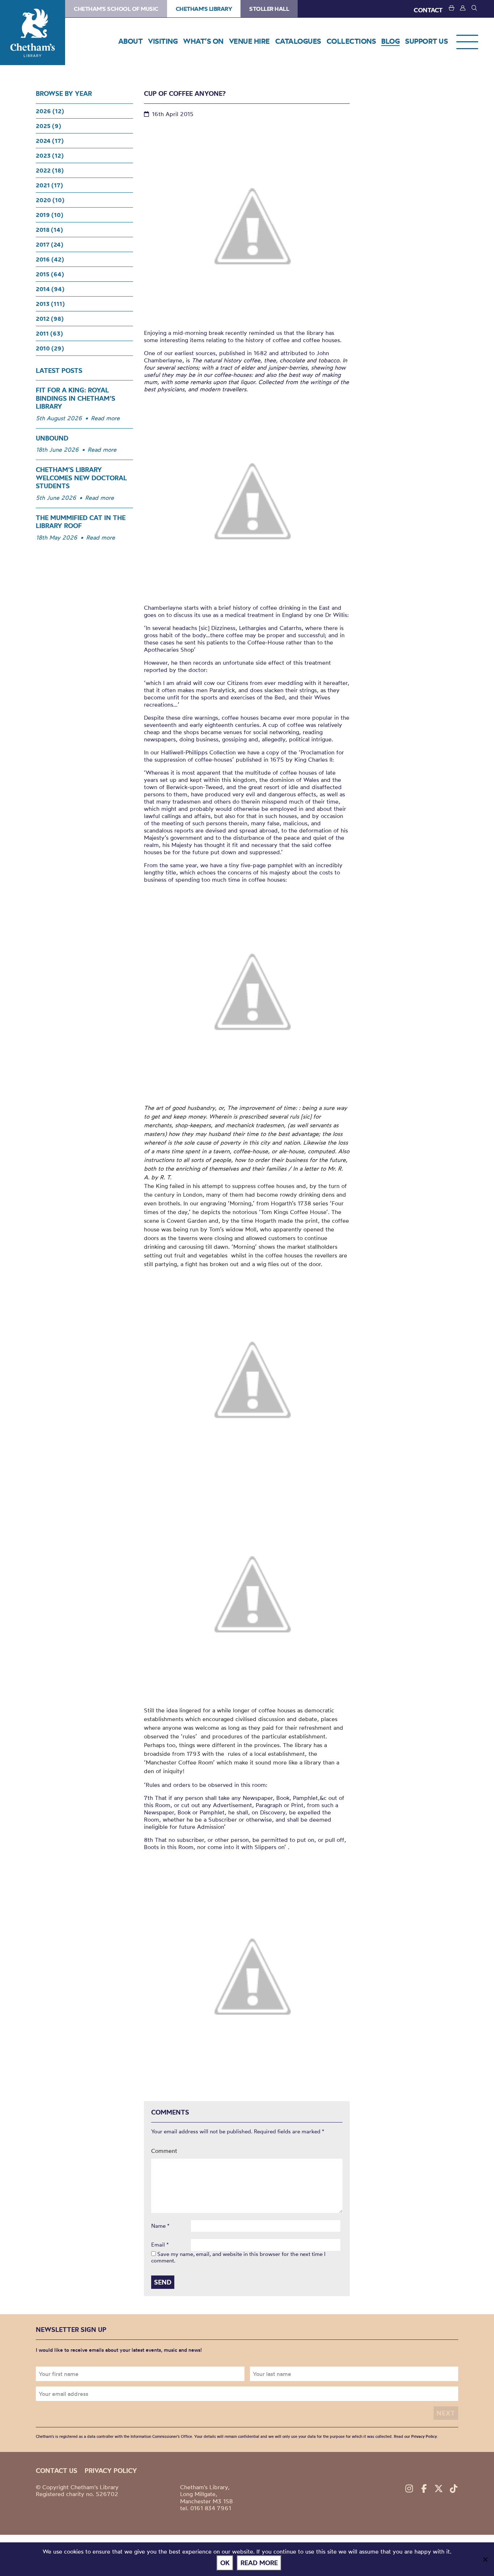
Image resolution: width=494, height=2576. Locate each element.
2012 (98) (50, 319)
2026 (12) (50, 111)
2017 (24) (50, 244)
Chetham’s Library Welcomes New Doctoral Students (81, 478)
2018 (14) (49, 230)
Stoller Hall (269, 9)
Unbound (52, 438)
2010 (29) (50, 348)
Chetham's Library (33, 33)
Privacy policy (111, 2471)
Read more (105, 418)
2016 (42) (50, 259)
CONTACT (428, 10)
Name (160, 2226)
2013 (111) (50, 304)
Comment (164, 2151)
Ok (225, 2563)
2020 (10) (50, 200)
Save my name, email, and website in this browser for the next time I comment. (238, 2257)
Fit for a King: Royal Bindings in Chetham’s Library (76, 398)
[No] (485, 2559)
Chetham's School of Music (116, 9)
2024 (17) (50, 141)
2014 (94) (50, 289)
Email (160, 2245)
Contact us (57, 2471)
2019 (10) (50, 215)
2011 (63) (49, 333)
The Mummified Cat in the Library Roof (81, 522)
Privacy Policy (424, 2436)
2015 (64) (50, 274)
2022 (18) (50, 170)
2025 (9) (48, 126)
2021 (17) (49, 185)
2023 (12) (50, 156)
